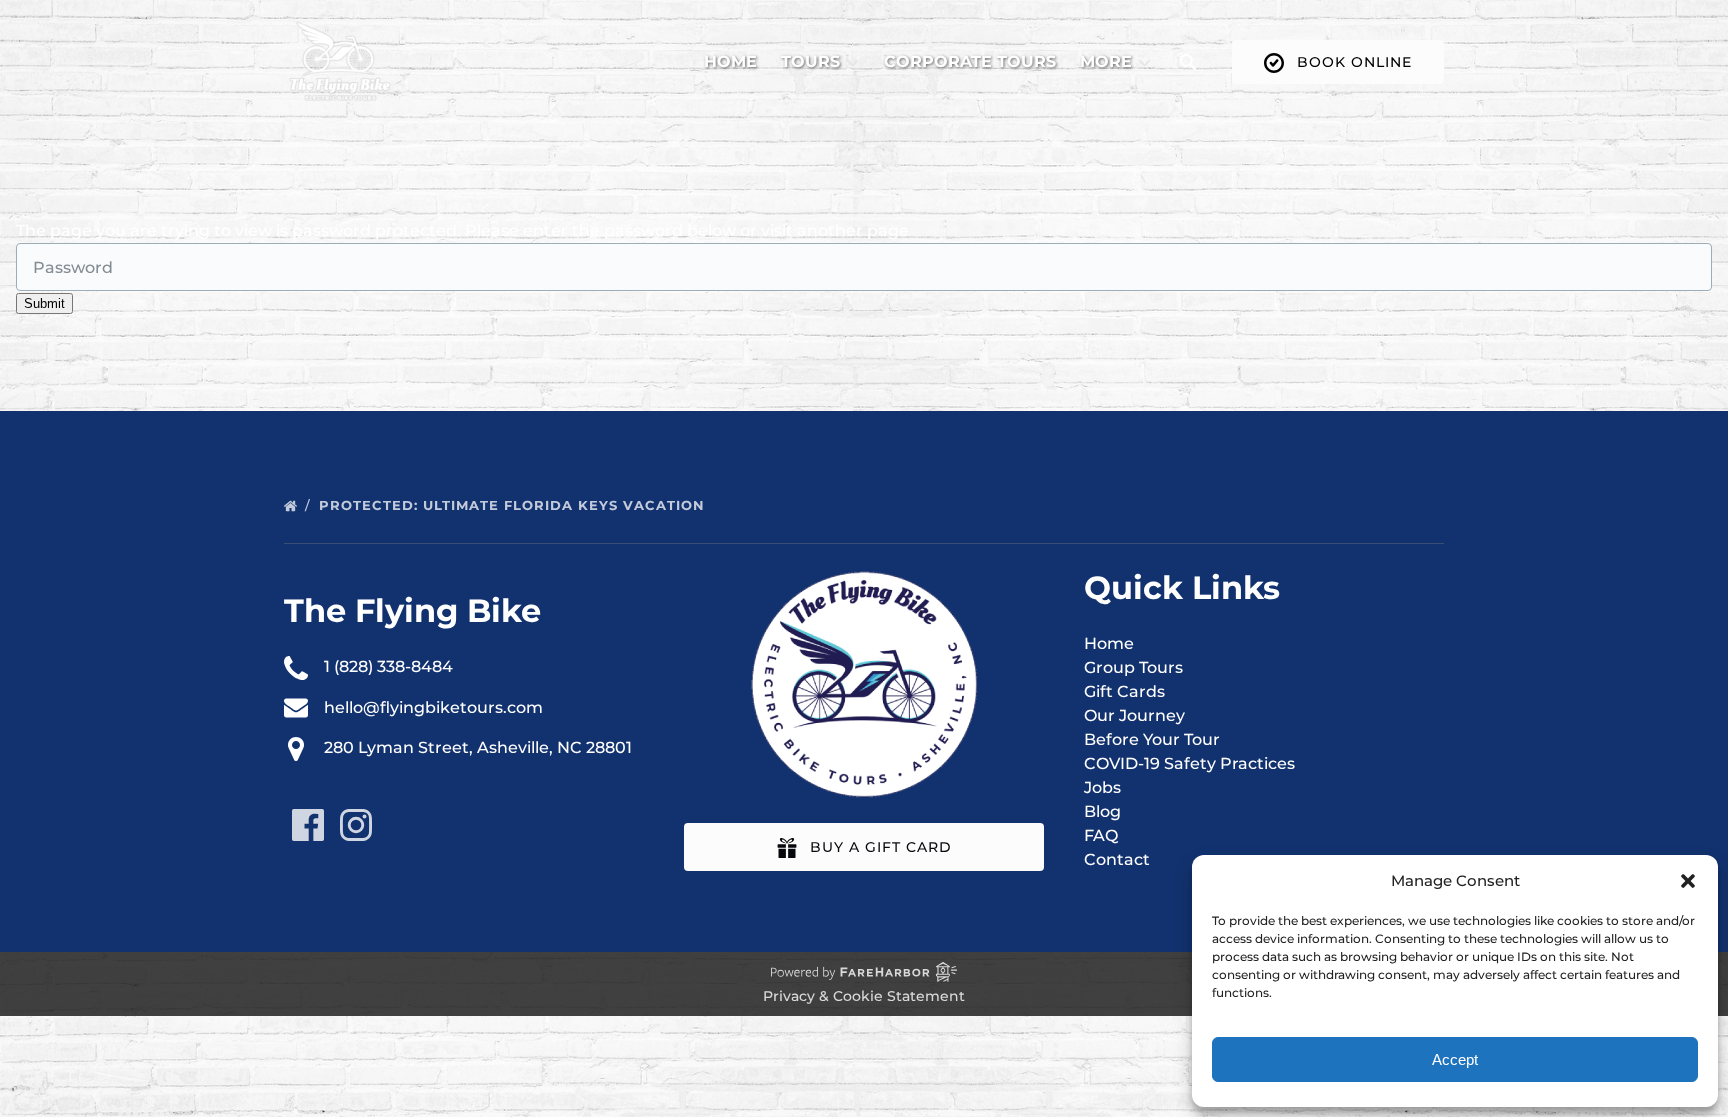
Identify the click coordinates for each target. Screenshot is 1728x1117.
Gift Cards (1124, 691)
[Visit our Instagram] (356, 825)
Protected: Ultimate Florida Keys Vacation (514, 505)
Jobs (1102, 787)
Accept (1455, 1059)
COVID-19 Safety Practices (1189, 763)
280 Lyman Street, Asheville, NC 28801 (478, 747)
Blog (1102, 811)
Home (730, 61)
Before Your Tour (1152, 739)
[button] (1688, 881)
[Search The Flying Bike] (1188, 62)
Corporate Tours (970, 61)
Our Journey (1134, 715)
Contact (1117, 859)
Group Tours (1133, 667)
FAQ (1101, 835)
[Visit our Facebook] (308, 825)
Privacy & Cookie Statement (864, 996)
